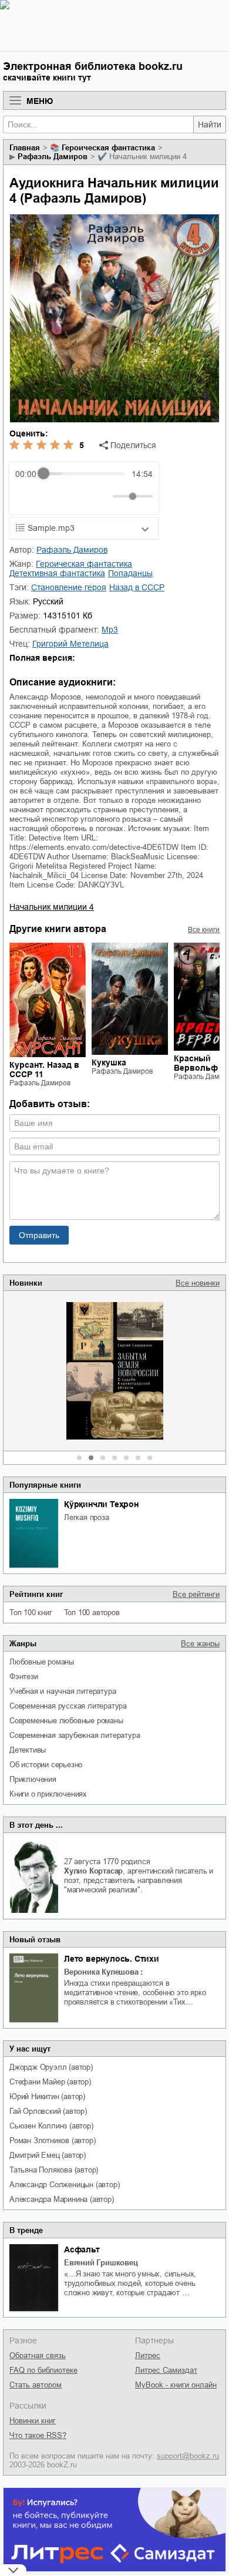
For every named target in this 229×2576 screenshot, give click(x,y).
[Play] (53, 496)
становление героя (69, 587)
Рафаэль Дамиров (53, 157)
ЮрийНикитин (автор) (47, 2096)
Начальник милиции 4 (52, 907)
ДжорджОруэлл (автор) (51, 2067)
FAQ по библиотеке (43, 2370)
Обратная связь (38, 2355)
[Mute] (102, 496)
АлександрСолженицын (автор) (64, 2185)
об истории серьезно (46, 1765)
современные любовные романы (66, 1721)
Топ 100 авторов (92, 1612)
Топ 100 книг (31, 1612)
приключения (33, 1779)
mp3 (110, 630)
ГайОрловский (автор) (48, 2111)
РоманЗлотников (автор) (52, 2140)
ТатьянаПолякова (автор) (54, 2170)
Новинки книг (33, 2421)
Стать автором (36, 2385)
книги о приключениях (48, 1794)
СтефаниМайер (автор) (50, 2082)
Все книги (204, 930)
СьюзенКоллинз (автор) (51, 2126)
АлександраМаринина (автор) (62, 2199)
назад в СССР (137, 587)
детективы (28, 1750)
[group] (84, 488)
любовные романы (42, 1662)
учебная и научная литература (63, 1691)
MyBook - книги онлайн (176, 2385)
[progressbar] (84, 474)
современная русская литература (68, 1706)
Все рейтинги (196, 1594)
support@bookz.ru (188, 2456)
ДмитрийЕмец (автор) (48, 2155)
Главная (25, 148)
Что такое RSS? (38, 2435)
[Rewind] (27, 496)
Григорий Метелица (70, 644)
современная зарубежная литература (75, 1735)
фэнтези (24, 1677)
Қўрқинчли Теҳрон (101, 1504)
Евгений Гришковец (101, 2263)
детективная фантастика (57, 573)
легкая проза (87, 1517)
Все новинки (198, 1283)
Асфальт (82, 2249)
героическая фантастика (108, 148)
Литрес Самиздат (166, 2370)
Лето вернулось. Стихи (112, 1959)
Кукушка (109, 1062)
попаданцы (130, 573)
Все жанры (200, 1644)
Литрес (148, 2355)
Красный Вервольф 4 (199, 1063)
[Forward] (78, 496)
